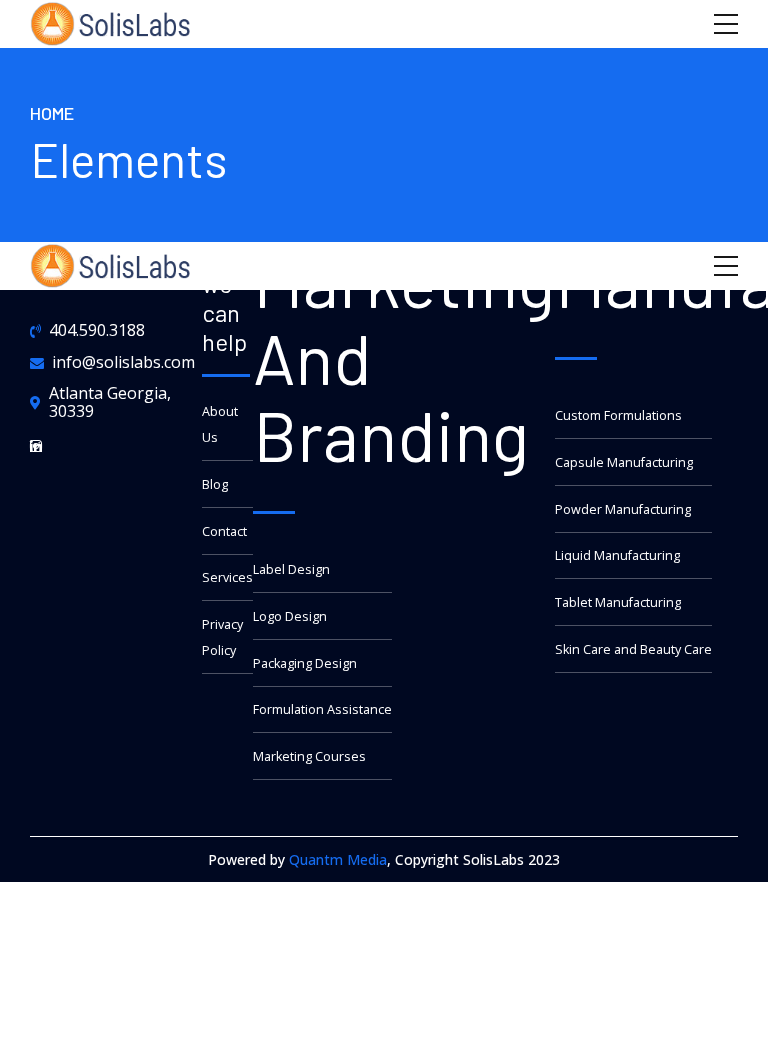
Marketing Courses (309, 756)
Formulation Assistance (322, 709)
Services (227, 577)
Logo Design (290, 616)
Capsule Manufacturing (624, 462)
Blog (215, 484)
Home (52, 113)
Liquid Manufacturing (617, 555)
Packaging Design (305, 663)
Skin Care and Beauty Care (633, 649)
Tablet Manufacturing (618, 602)
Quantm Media (338, 859)
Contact (224, 531)
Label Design (291, 569)
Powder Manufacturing (623, 509)
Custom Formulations (618, 415)
